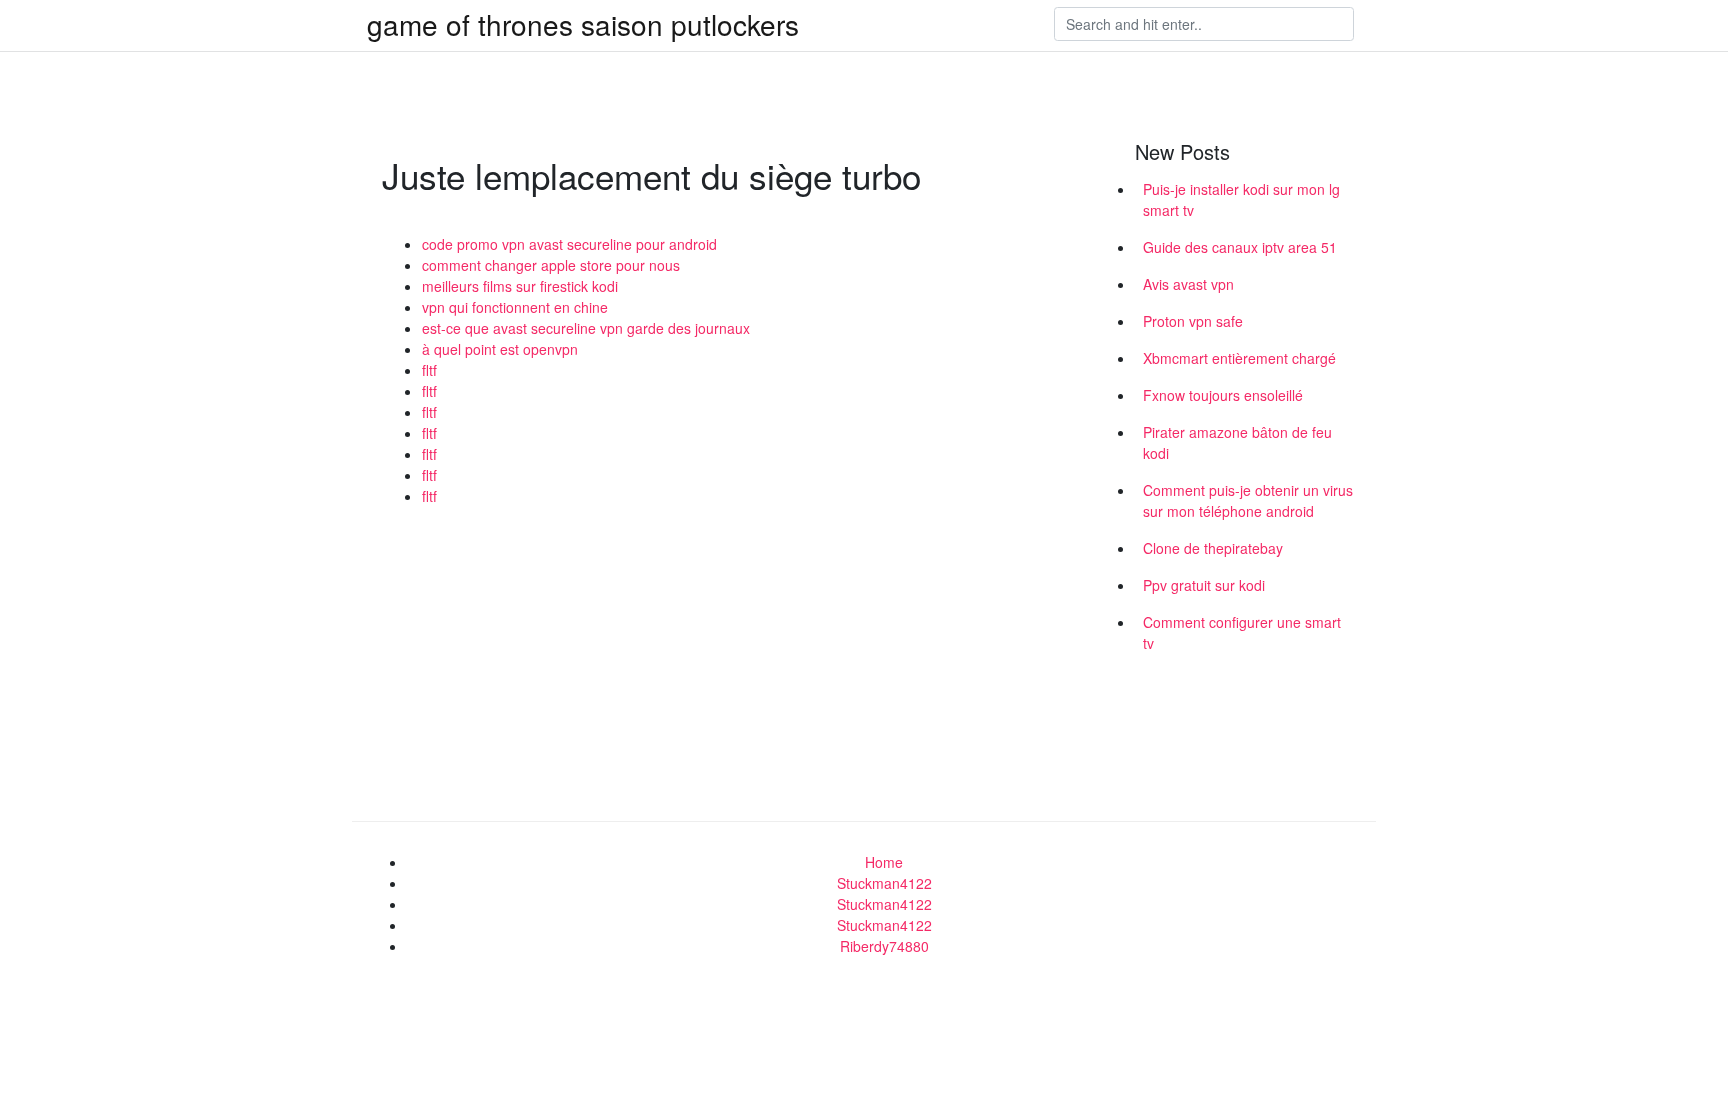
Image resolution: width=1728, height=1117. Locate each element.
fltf (429, 370)
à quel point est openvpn (500, 349)
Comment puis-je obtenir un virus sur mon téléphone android (1248, 500)
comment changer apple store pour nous (551, 265)
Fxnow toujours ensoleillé (1223, 395)
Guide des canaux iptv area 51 (1240, 247)
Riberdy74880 (884, 946)
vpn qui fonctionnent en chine (515, 307)
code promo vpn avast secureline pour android (569, 244)
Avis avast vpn (1188, 284)
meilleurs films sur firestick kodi (520, 286)
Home (884, 862)
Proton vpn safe (1193, 321)
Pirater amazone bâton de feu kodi (1237, 442)
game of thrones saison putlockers (583, 24)
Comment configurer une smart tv (1242, 632)
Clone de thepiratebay (1213, 548)
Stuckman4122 (884, 883)
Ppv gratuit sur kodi (1204, 585)
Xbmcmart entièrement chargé (1239, 358)
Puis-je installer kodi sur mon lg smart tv (1241, 199)
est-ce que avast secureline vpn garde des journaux (586, 328)
